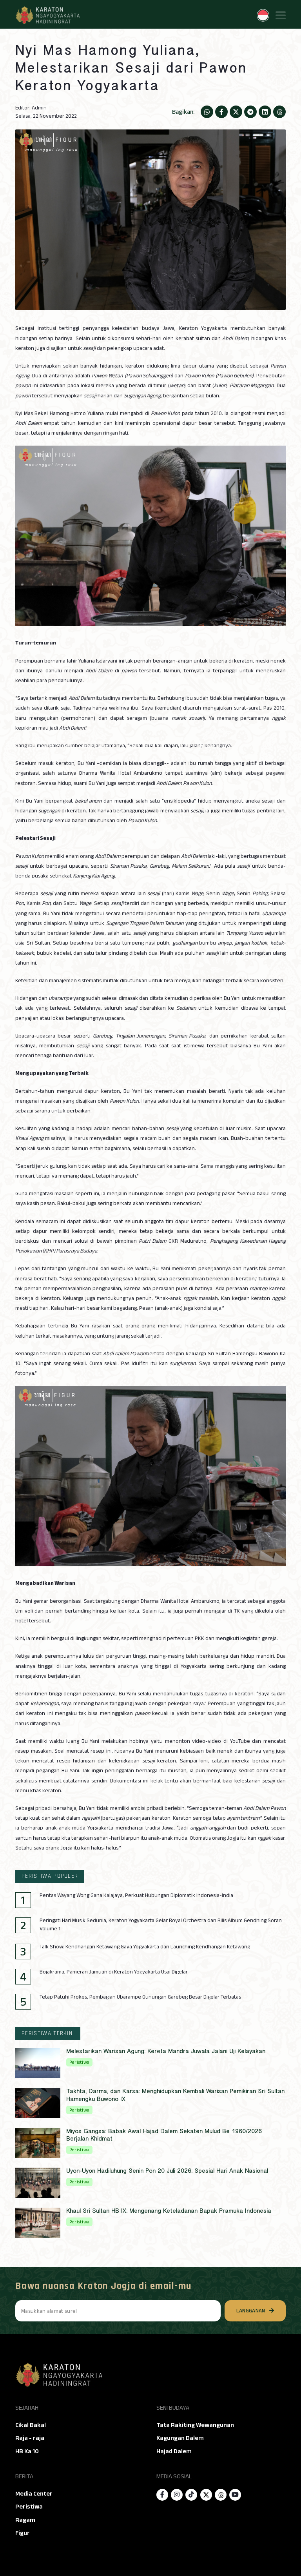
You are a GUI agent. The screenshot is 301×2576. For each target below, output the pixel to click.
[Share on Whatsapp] (207, 112)
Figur (23, 2533)
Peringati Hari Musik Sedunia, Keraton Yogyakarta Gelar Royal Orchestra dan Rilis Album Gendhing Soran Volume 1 (161, 1925)
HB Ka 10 (27, 2451)
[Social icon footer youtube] (235, 2495)
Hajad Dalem (174, 2451)
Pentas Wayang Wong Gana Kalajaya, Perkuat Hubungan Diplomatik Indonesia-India (136, 1895)
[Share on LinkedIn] (265, 112)
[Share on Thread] (279, 112)
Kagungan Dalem (180, 2438)
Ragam (25, 2520)
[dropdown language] (263, 15)
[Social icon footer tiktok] (191, 2495)
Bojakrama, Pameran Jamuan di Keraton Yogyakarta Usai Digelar (114, 1972)
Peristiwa (29, 2507)
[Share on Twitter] (236, 112)
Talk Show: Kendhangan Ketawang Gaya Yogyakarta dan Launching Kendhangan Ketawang (145, 1947)
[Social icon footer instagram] (177, 2495)
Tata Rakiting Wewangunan (195, 2425)
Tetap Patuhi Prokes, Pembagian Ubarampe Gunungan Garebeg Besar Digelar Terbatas (140, 1997)
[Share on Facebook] (221, 112)
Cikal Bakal (31, 2425)
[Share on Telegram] (250, 112)
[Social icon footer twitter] (206, 2495)
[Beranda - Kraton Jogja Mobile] (47, 15)
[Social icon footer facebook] (162, 2495)
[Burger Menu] (281, 15)
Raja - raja (30, 2438)
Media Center (34, 2494)
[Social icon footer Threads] (221, 2495)
